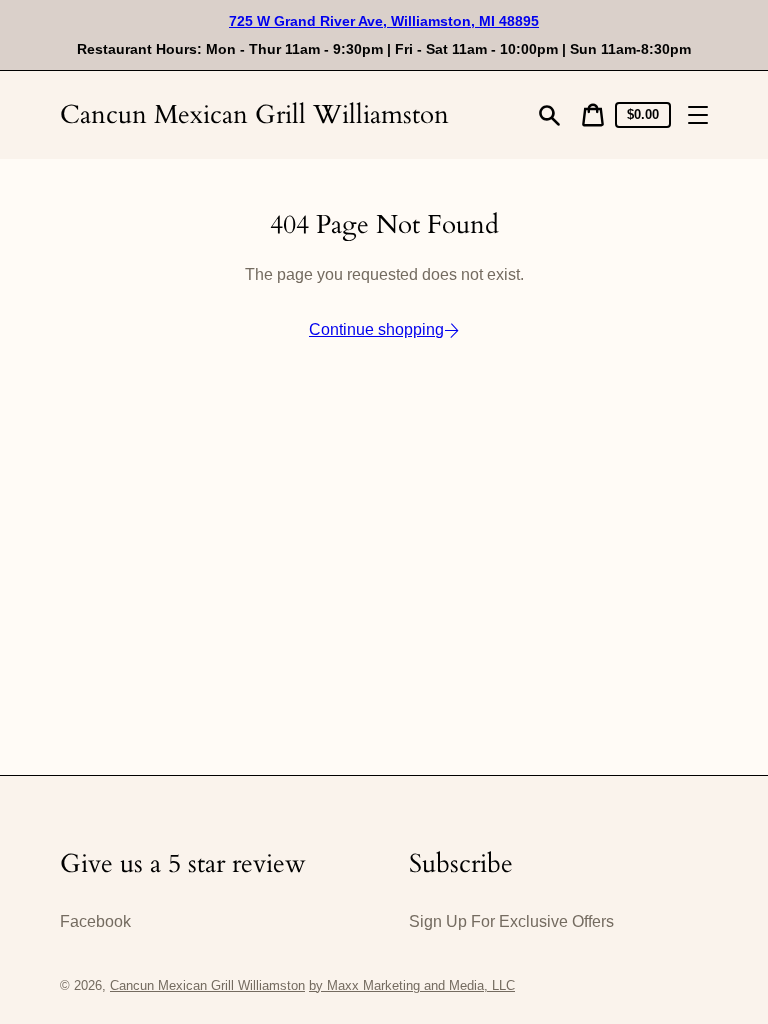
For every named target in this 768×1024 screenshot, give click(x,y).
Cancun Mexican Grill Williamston (254, 114)
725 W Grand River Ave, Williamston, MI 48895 (384, 21)
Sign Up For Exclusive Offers (511, 921)
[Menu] (698, 115)
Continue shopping (376, 329)
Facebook (95, 921)
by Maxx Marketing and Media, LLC (412, 985)
